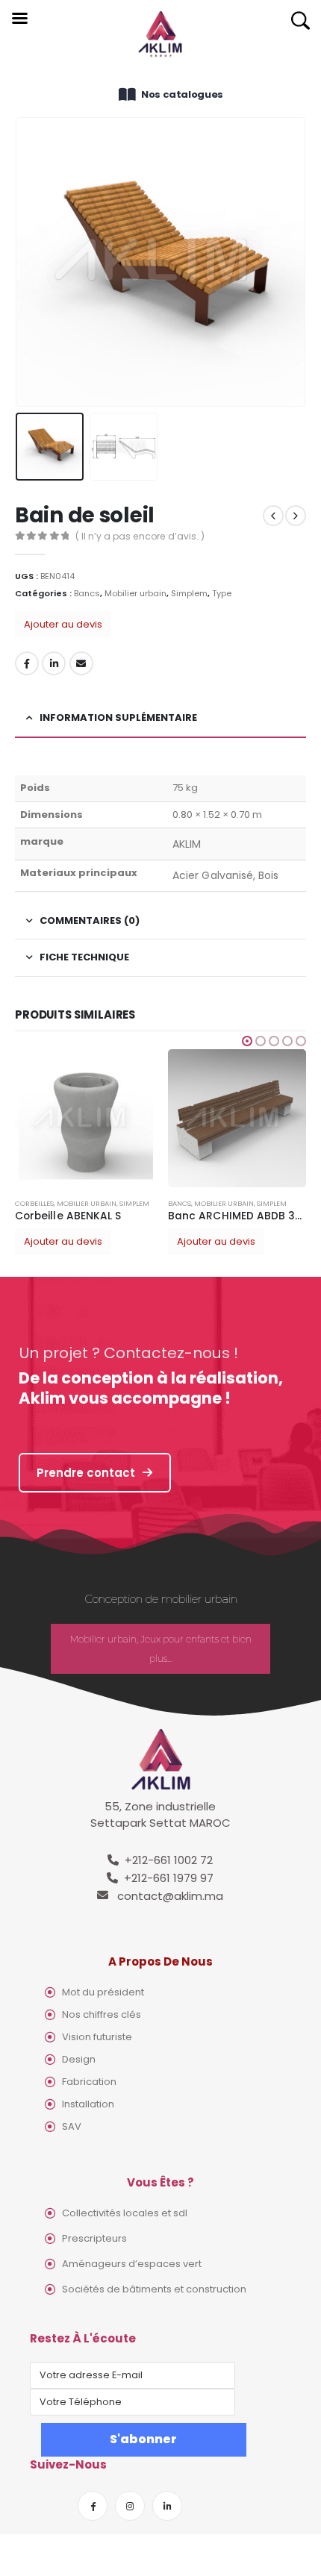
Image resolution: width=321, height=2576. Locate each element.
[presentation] (34, 262)
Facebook (27, 663)
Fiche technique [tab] (84, 957)
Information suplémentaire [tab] (118, 718)
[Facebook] (93, 2506)
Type (222, 593)
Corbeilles (34, 1203)
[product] (84, 1118)
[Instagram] (130, 2506)
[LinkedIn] (167, 2506)
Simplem (189, 593)
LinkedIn (54, 663)
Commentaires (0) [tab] (90, 920)
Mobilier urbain (135, 593)
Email (81, 663)
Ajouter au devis (63, 624)
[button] (247, 1041)
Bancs (87, 593)
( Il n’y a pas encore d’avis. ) (140, 536)
